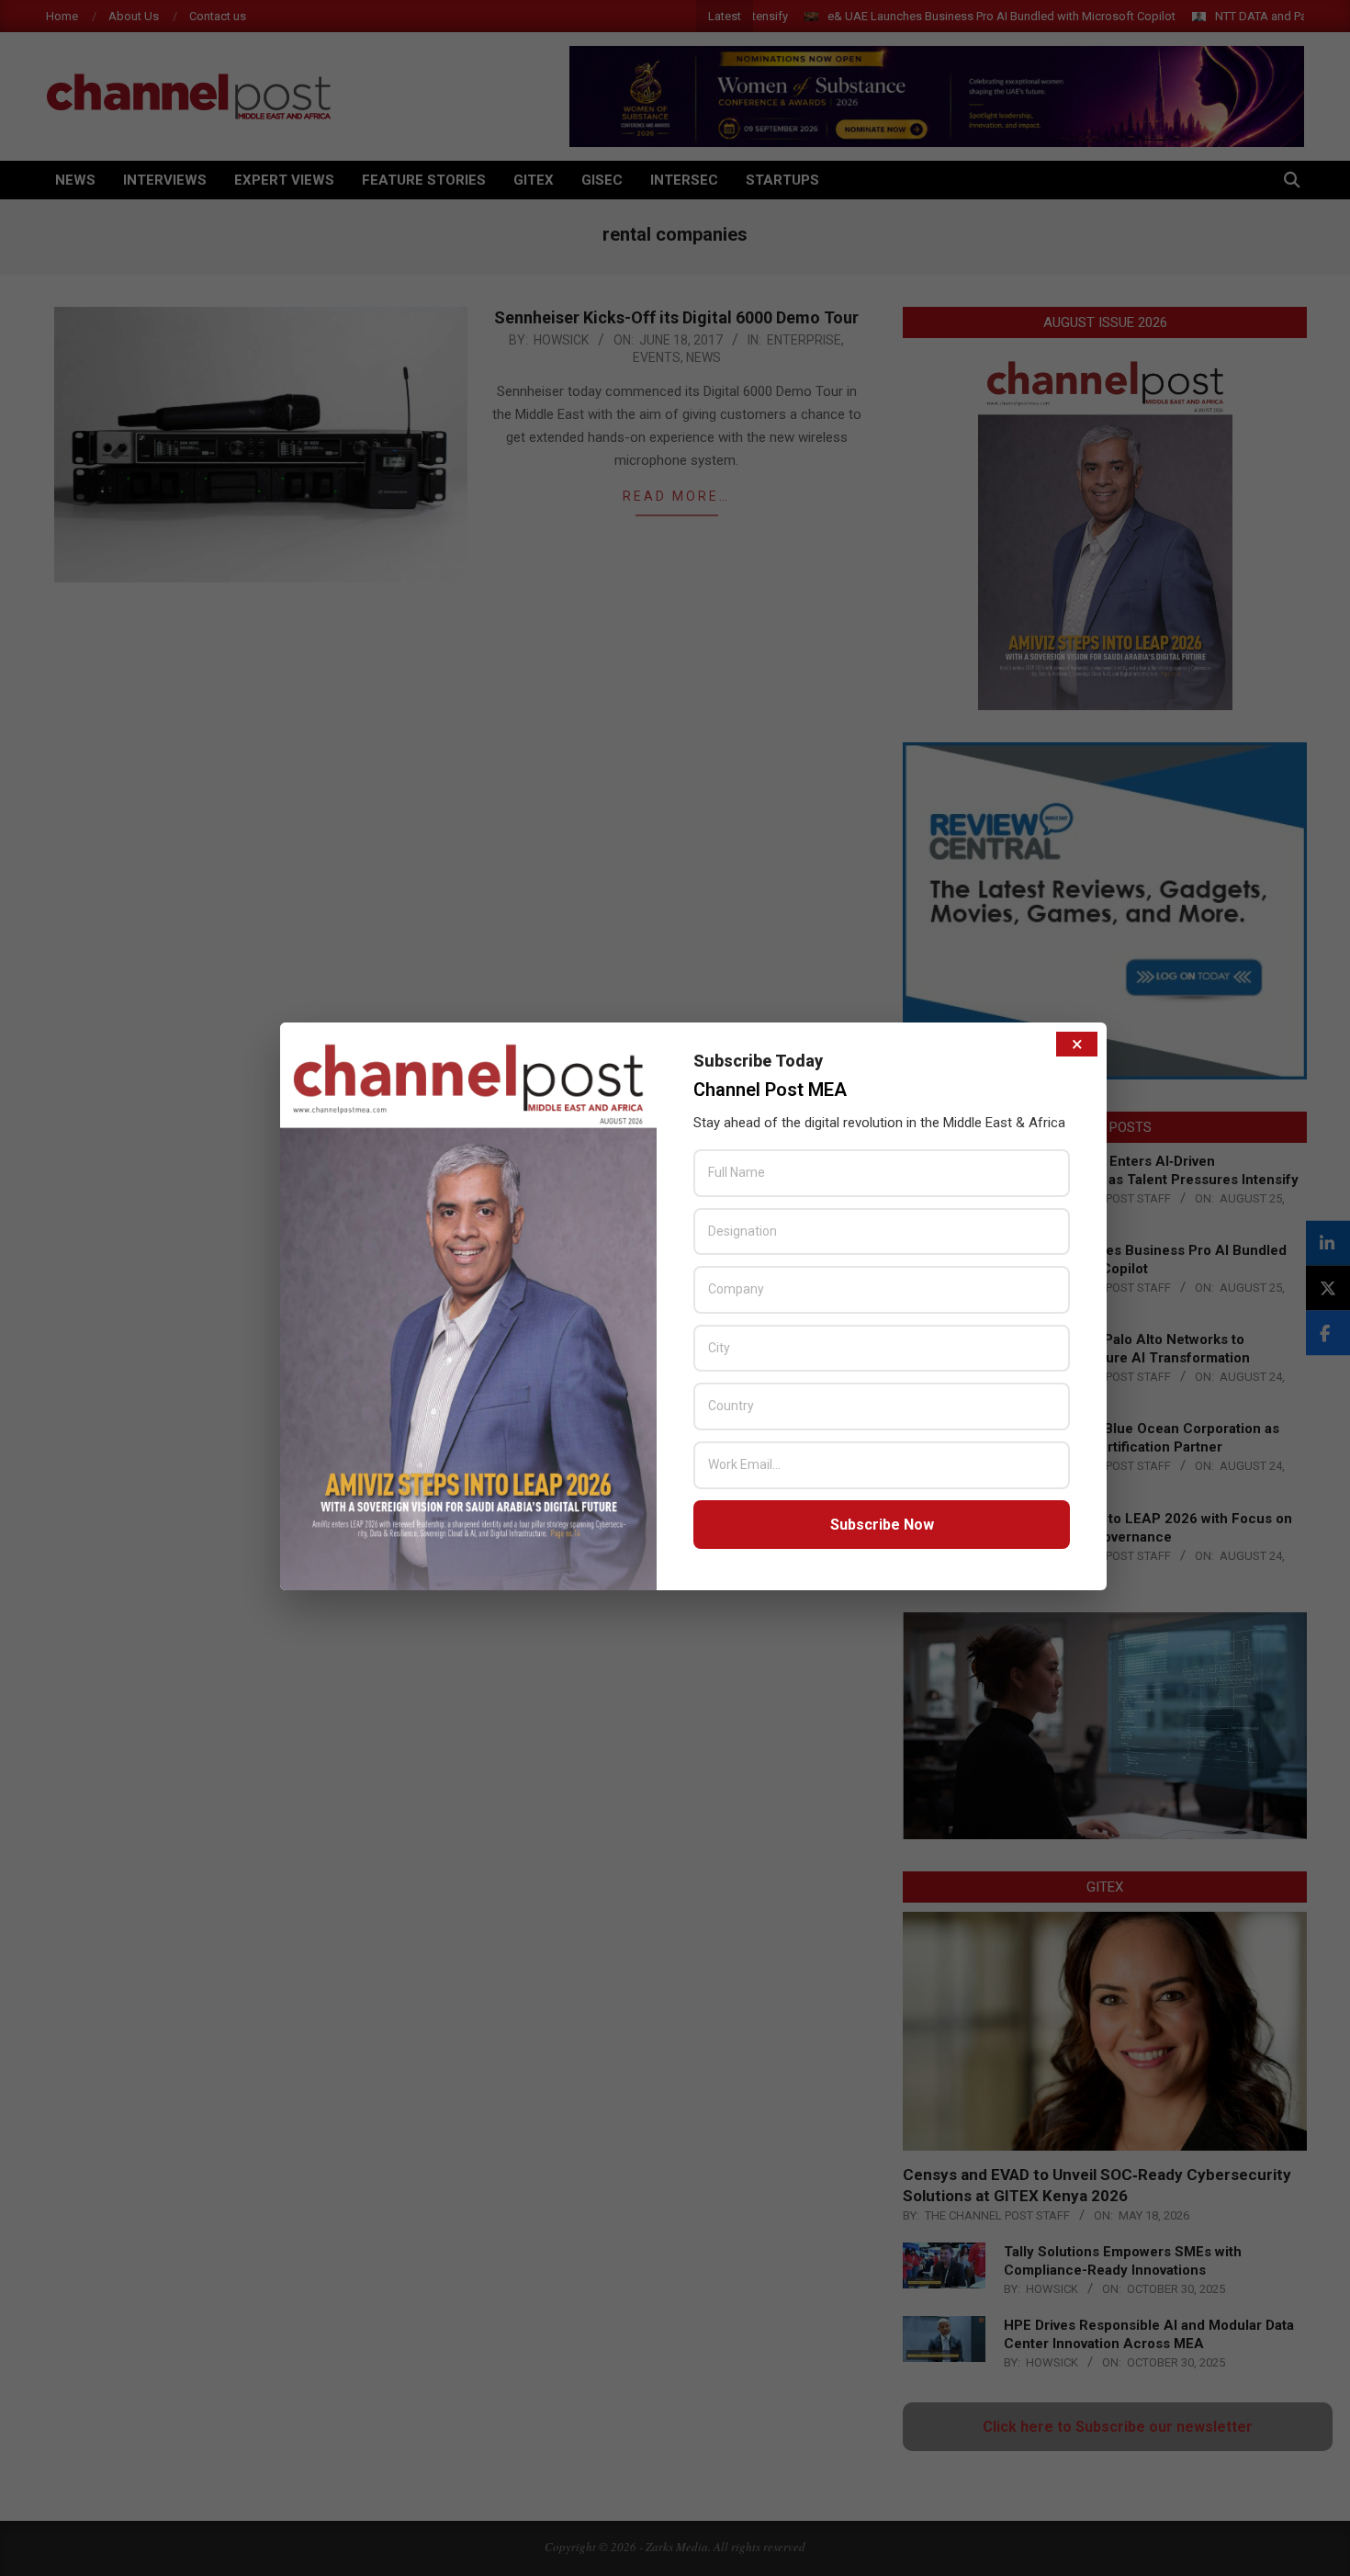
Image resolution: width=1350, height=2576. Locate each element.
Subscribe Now (882, 1525)
